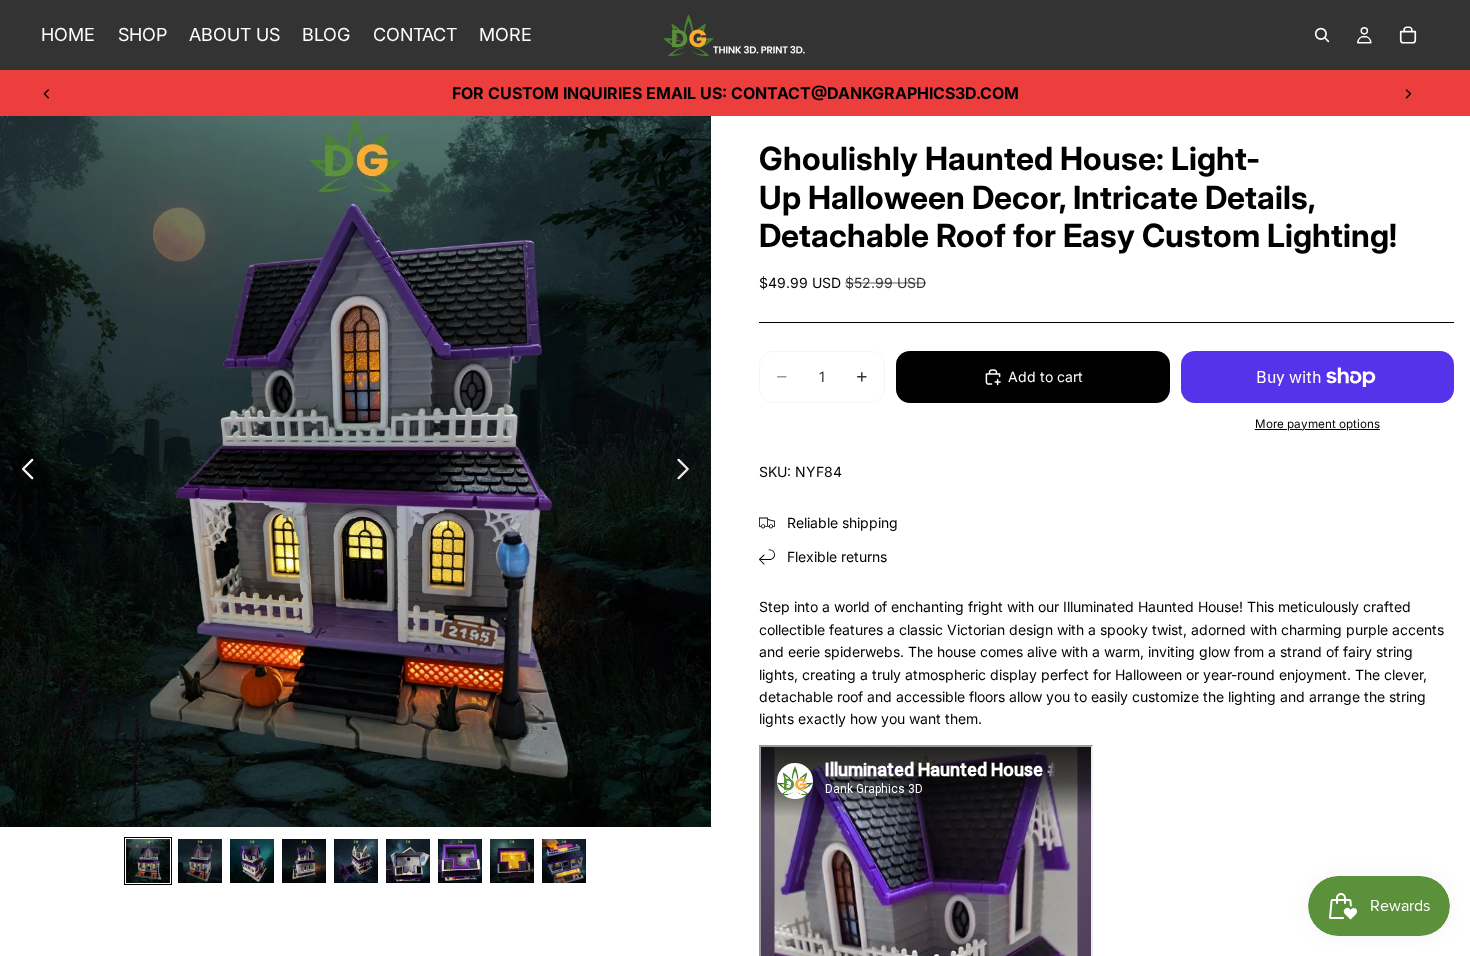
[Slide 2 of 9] (200, 861)
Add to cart (1045, 376)
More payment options (1317, 424)
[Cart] (1408, 35)
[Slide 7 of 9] (460, 861)
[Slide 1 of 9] (148, 861)
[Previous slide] (47, 93)
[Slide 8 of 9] (512, 861)
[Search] (1322, 35)
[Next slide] (1408, 93)
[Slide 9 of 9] (564, 861)
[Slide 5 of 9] (356, 861)
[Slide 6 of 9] (408, 861)
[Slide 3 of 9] (252, 861)
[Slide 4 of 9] (304, 861)
